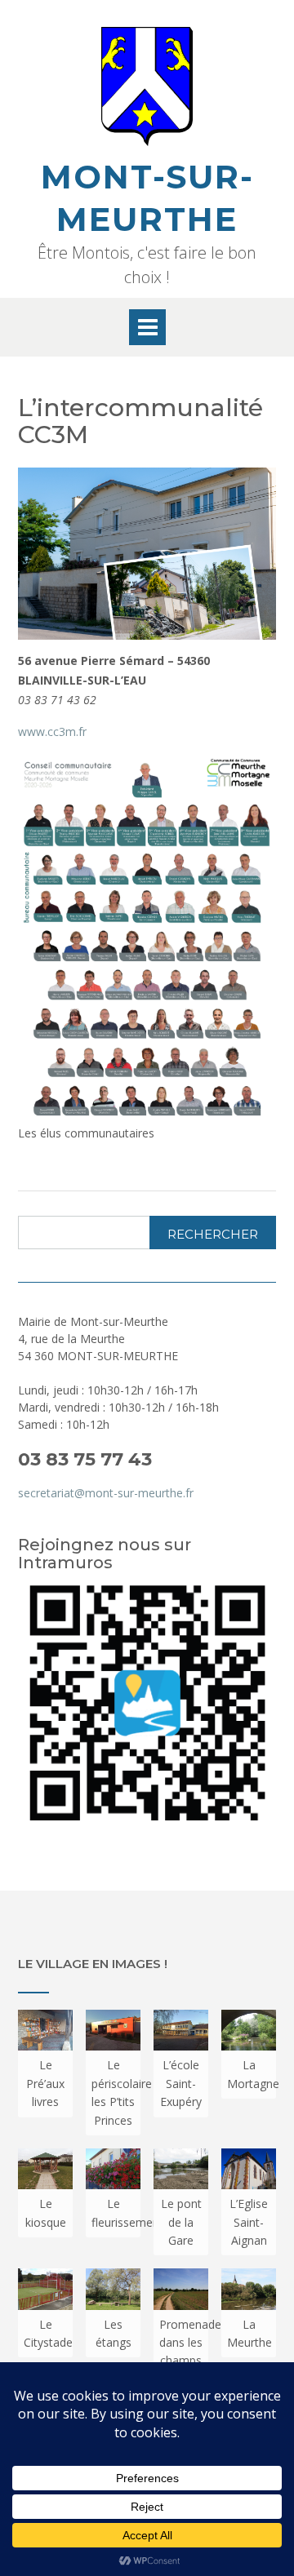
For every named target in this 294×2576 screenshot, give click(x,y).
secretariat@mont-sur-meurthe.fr (106, 1493)
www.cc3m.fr (52, 732)
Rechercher (213, 1234)
